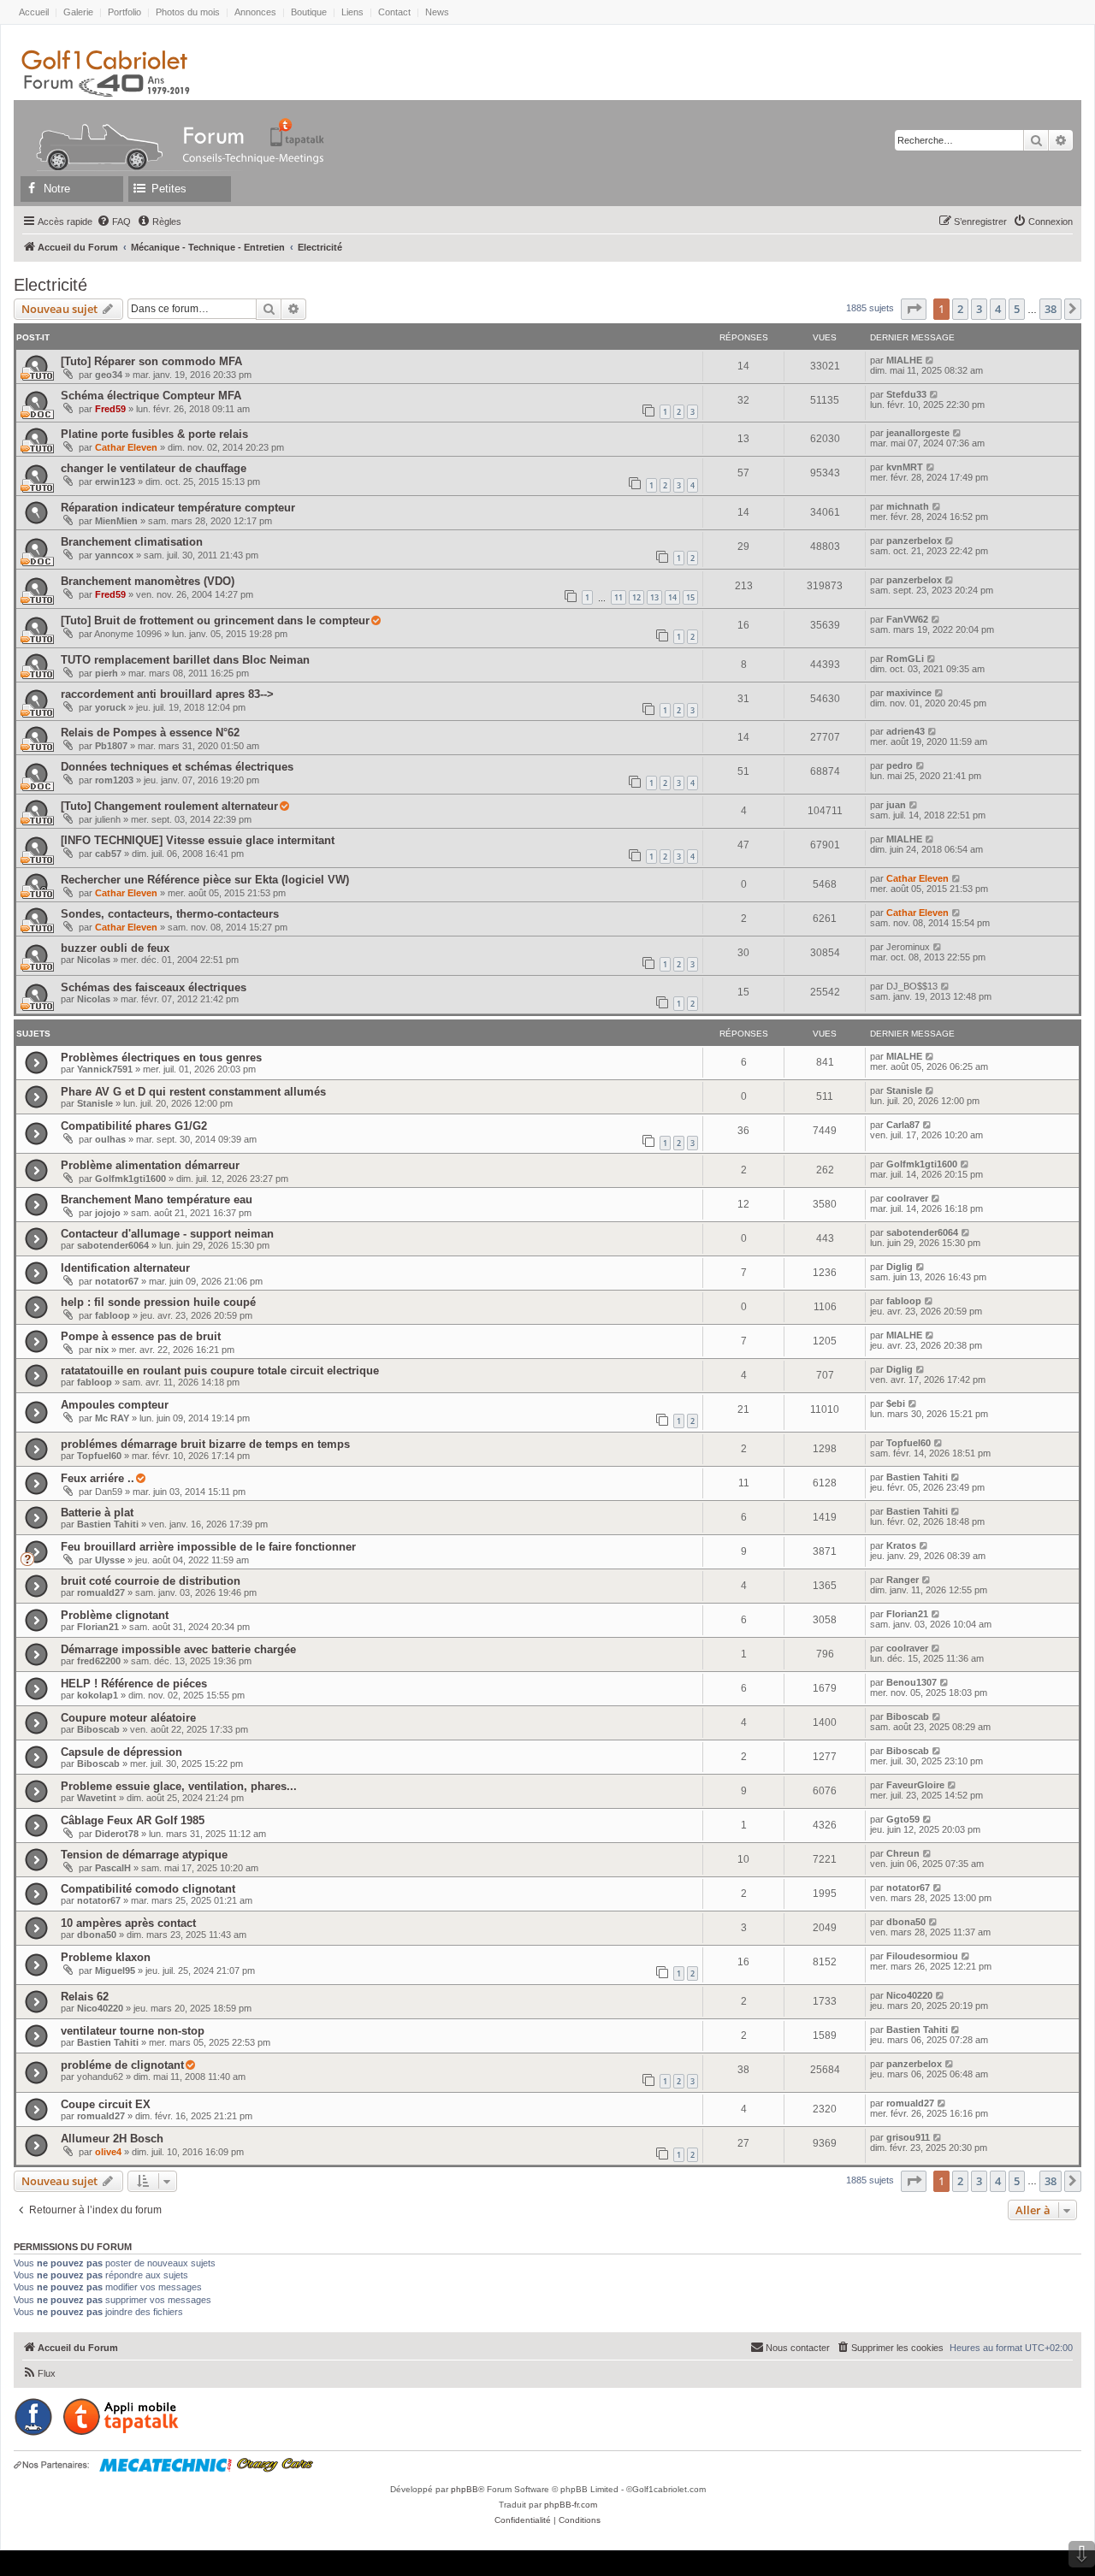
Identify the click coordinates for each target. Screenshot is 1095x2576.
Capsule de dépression (121, 1752)
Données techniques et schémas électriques (177, 767)
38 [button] (1051, 309)
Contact (394, 12)
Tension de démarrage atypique (144, 1855)
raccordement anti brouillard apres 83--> (167, 694)
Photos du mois (188, 12)
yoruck (110, 707)
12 (636, 597)
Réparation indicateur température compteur (178, 508)
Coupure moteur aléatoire (128, 1718)
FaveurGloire (915, 1785)
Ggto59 (903, 1819)
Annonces (255, 12)
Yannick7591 (105, 1069)
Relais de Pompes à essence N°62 (150, 733)
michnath (908, 506)
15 (690, 597)
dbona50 (97, 1935)
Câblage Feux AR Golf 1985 (133, 1820)
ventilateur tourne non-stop (133, 2031)
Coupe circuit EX (106, 2104)
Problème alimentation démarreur (150, 1165)
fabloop (112, 1315)
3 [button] (979, 309)
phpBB (465, 2489)
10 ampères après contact (128, 1923)
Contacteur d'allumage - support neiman (167, 1234)
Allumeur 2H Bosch (112, 2139)
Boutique (309, 12)
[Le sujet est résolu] (376, 621)
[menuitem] (114, 222)
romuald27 (101, 1592)
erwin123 (115, 482)
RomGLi (905, 659)
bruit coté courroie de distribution (151, 1581)
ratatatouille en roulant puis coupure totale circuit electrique (220, 1371)
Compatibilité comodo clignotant (148, 1889)
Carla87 (903, 1125)
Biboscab (98, 1729)
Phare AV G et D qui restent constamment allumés (193, 1092)
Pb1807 (111, 746)
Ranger (903, 1580)
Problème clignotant (115, 1615)
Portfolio (124, 12)
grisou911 (908, 2137)
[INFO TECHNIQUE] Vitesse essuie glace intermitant (198, 840)
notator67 (117, 1281)
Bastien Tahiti (917, 1477)
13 (654, 597)
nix (102, 1350)
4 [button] (998, 309)
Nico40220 (100, 2008)
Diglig (900, 1267)
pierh (107, 673)
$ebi (896, 1403)
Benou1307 (912, 1682)
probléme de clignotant (122, 2065)
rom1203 (114, 780)
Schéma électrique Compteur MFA (151, 396)
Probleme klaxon (106, 1957)
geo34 (109, 375)
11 (619, 597)
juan (896, 805)
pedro (900, 765)
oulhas (110, 1139)
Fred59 (110, 409)
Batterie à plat (97, 1513)
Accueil (34, 12)
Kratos (901, 1545)
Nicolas (94, 960)
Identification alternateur (125, 1268)
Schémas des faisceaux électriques (154, 987)
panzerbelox (914, 541)
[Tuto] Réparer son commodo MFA (151, 361)
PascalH (113, 1868)
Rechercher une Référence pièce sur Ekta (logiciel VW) (205, 880)
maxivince (909, 693)
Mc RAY (112, 1418)
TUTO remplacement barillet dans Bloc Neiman (185, 660)
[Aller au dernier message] (930, 360)
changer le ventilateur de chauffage (154, 468)
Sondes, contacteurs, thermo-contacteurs (170, 914)
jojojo (108, 1213)
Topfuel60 (99, 1456)
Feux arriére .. (98, 1478)
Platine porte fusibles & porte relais (154, 434)
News (437, 12)
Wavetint (97, 1798)
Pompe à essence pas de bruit (141, 1336)
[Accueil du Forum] (92, 132)
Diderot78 (117, 1834)
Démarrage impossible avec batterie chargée (178, 1649)
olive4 (108, 2152)
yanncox (114, 555)
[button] (914, 309)
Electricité (50, 285)
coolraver (907, 1198)
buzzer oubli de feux (115, 948)
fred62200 (99, 1661)
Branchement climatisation (132, 542)
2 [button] (960, 309)
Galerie (78, 12)
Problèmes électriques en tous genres (161, 1058)
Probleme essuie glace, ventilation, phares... (179, 1786)
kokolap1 (98, 1695)
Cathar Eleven (126, 447)
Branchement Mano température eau (157, 1199)
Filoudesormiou (922, 1956)
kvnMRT (905, 467)
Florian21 (98, 1627)
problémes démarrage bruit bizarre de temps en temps (205, 1444)
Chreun (903, 1853)
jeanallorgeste (918, 433)
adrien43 (906, 731)
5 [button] (1017, 309)
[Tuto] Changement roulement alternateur (169, 806)
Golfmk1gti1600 (130, 1179)
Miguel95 (115, 1970)
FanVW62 (907, 619)
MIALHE (904, 360)
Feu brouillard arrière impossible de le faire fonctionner (208, 1547)
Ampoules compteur (115, 1405)
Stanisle (95, 1103)
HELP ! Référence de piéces (134, 1684)
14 (672, 597)
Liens (352, 12)
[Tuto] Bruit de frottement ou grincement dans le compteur (215, 620)
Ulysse (110, 1560)
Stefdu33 (906, 394)
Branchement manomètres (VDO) (148, 581)
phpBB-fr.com (571, 2505)
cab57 (108, 854)
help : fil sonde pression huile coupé (158, 1302)
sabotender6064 (113, 1245)
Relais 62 (85, 1997)
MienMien (116, 521)
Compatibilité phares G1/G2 (134, 1126)
